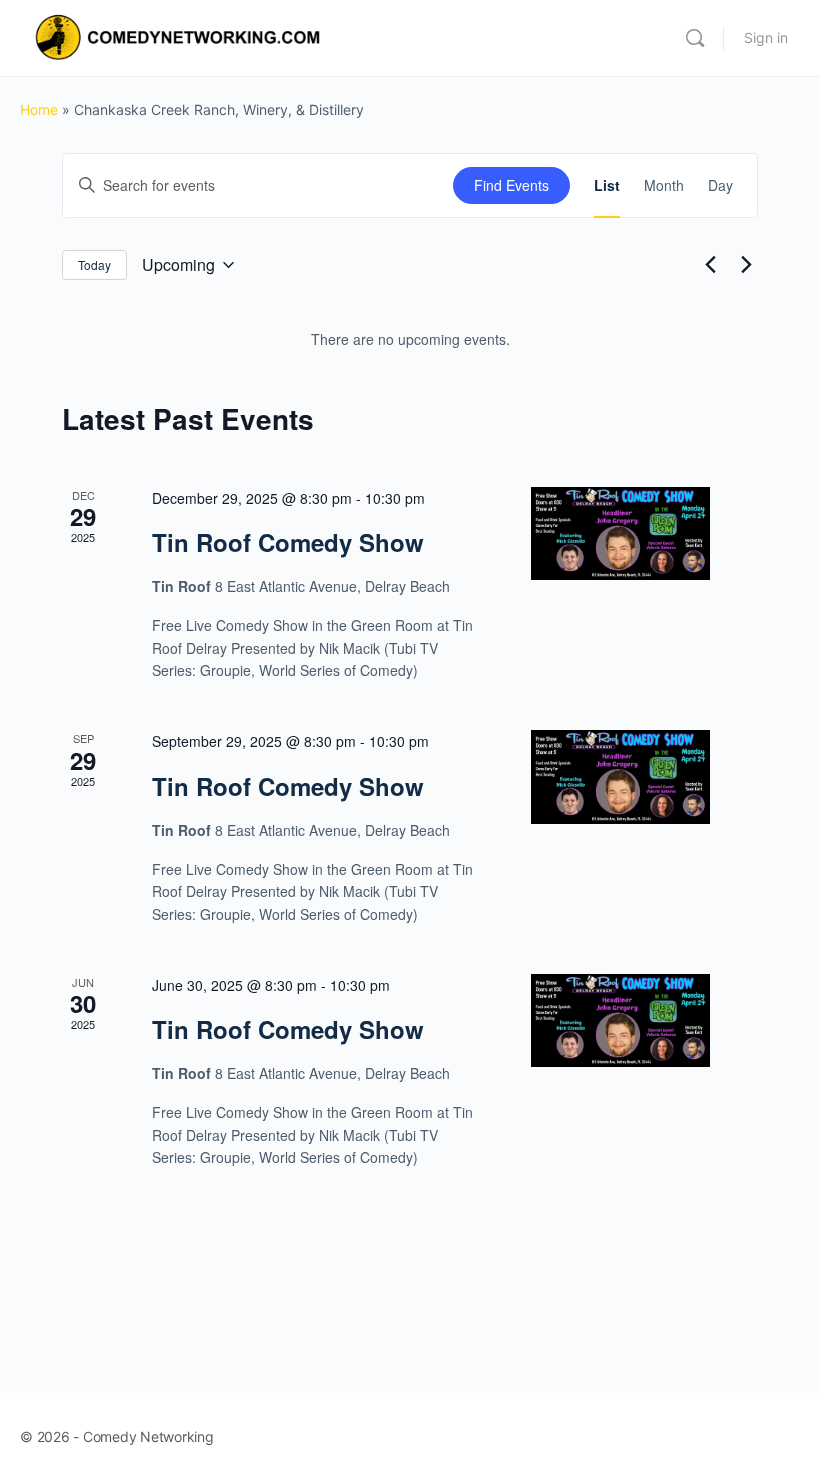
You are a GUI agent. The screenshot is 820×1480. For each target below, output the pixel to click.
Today (94, 264)
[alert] (410, 339)
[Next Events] (746, 265)
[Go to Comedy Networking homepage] (181, 36)
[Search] (695, 38)
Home (39, 109)
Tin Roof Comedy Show (288, 542)
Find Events (511, 185)
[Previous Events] (710, 265)
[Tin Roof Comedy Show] (620, 534)
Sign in (766, 37)
